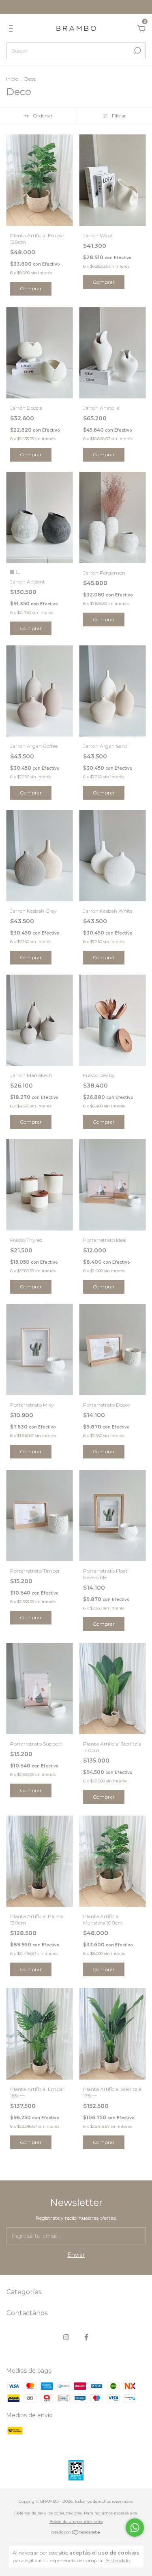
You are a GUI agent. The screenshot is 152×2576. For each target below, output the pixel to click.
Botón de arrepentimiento (76, 2522)
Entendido (118, 2560)
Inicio (12, 79)
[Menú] (12, 30)
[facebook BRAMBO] (86, 2337)
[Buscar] (137, 51)
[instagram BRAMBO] (66, 2337)
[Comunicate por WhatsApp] (135, 2528)
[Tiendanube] (76, 2533)
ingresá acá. (126, 2513)
